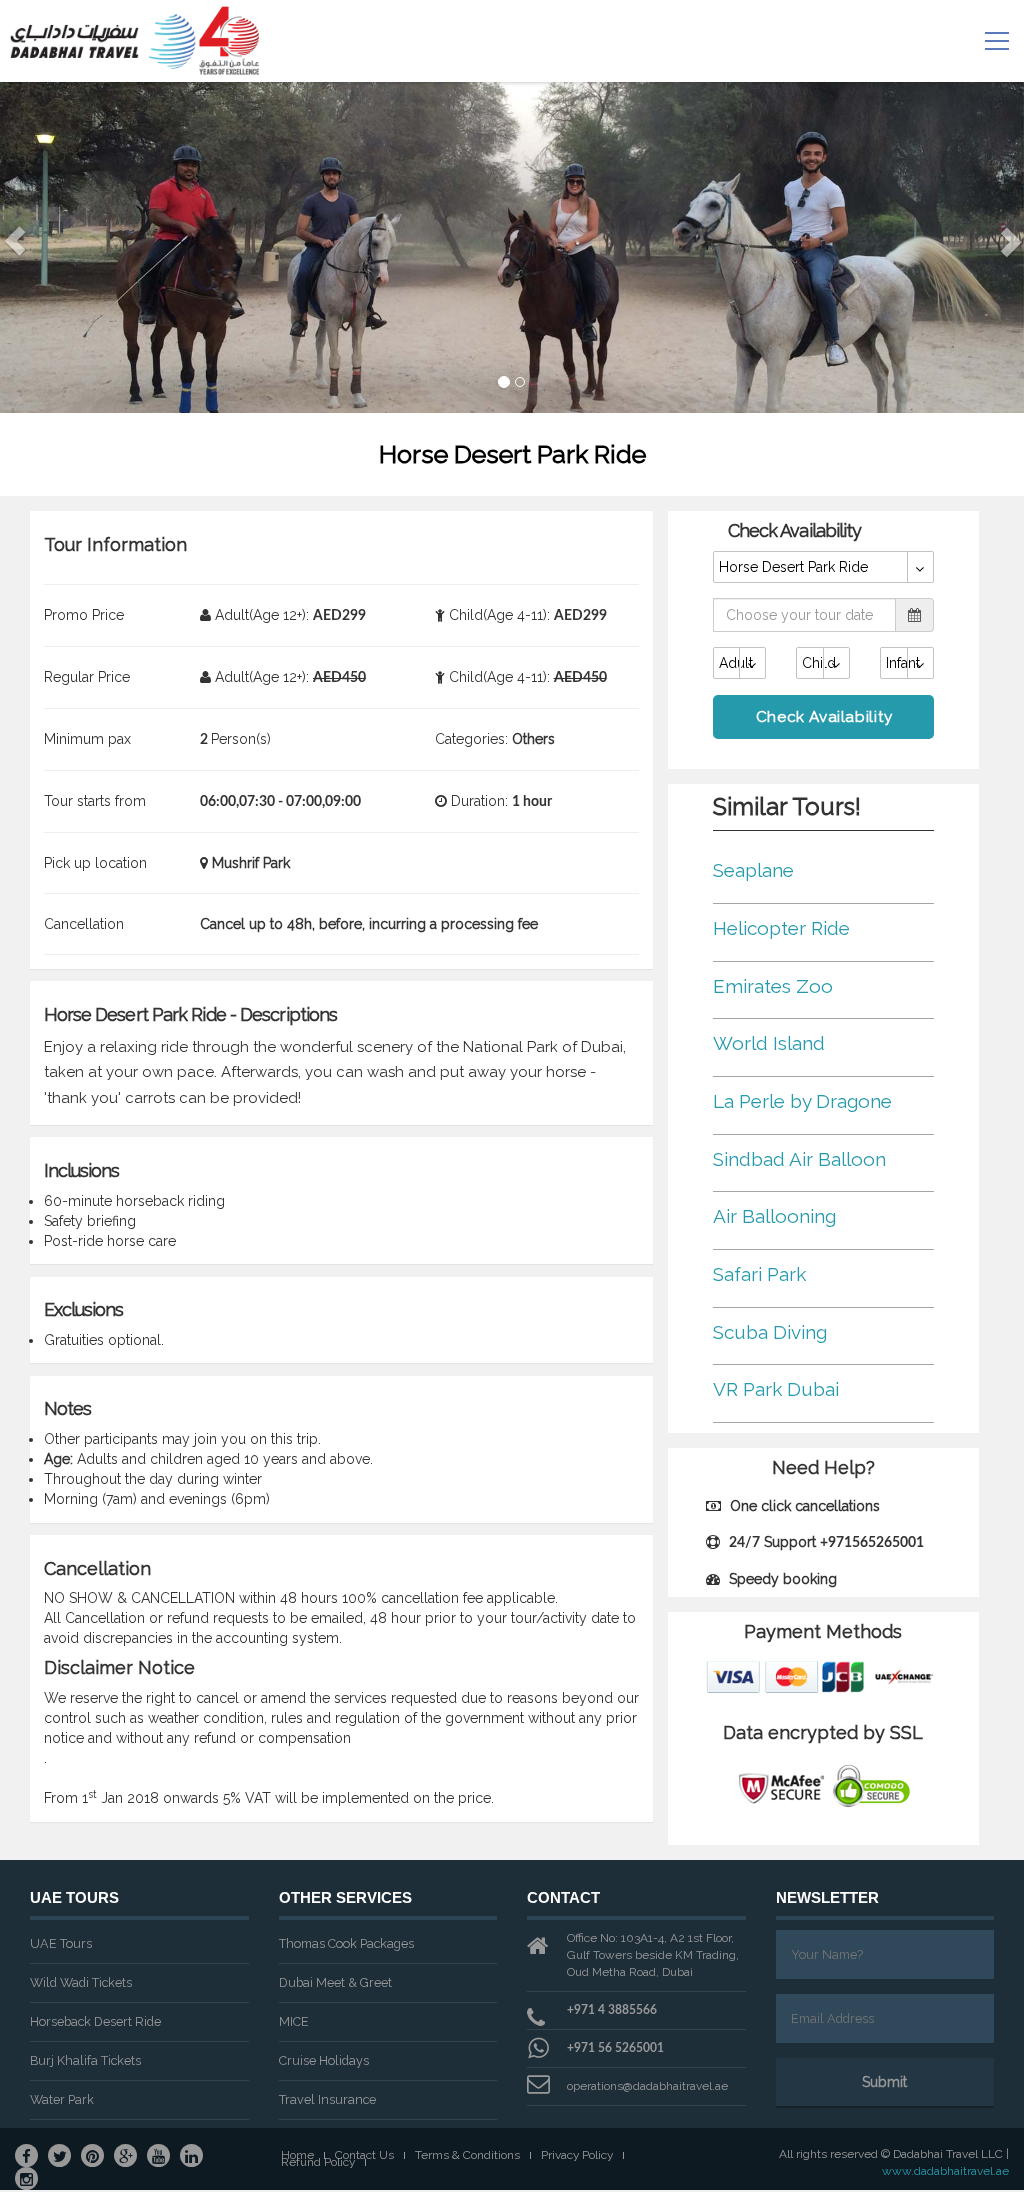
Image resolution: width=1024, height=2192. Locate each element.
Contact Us (364, 2155)
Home (297, 2155)
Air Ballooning (774, 1216)
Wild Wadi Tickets (81, 1982)
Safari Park (759, 1274)
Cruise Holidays (324, 2060)
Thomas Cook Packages (346, 1943)
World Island (769, 1043)
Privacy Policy (577, 2155)
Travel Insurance (327, 2099)
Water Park (62, 2099)
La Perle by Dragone (802, 1101)
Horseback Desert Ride (95, 2021)
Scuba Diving (770, 1332)
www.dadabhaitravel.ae (945, 2171)
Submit (884, 2082)
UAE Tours (61, 1943)
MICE (294, 2021)
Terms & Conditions (467, 2155)
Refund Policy (318, 2162)
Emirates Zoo (773, 986)
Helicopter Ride (781, 928)
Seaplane (753, 870)
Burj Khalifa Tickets (85, 2060)
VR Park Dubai (776, 1389)
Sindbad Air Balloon (799, 1159)
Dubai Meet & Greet (335, 1982)
